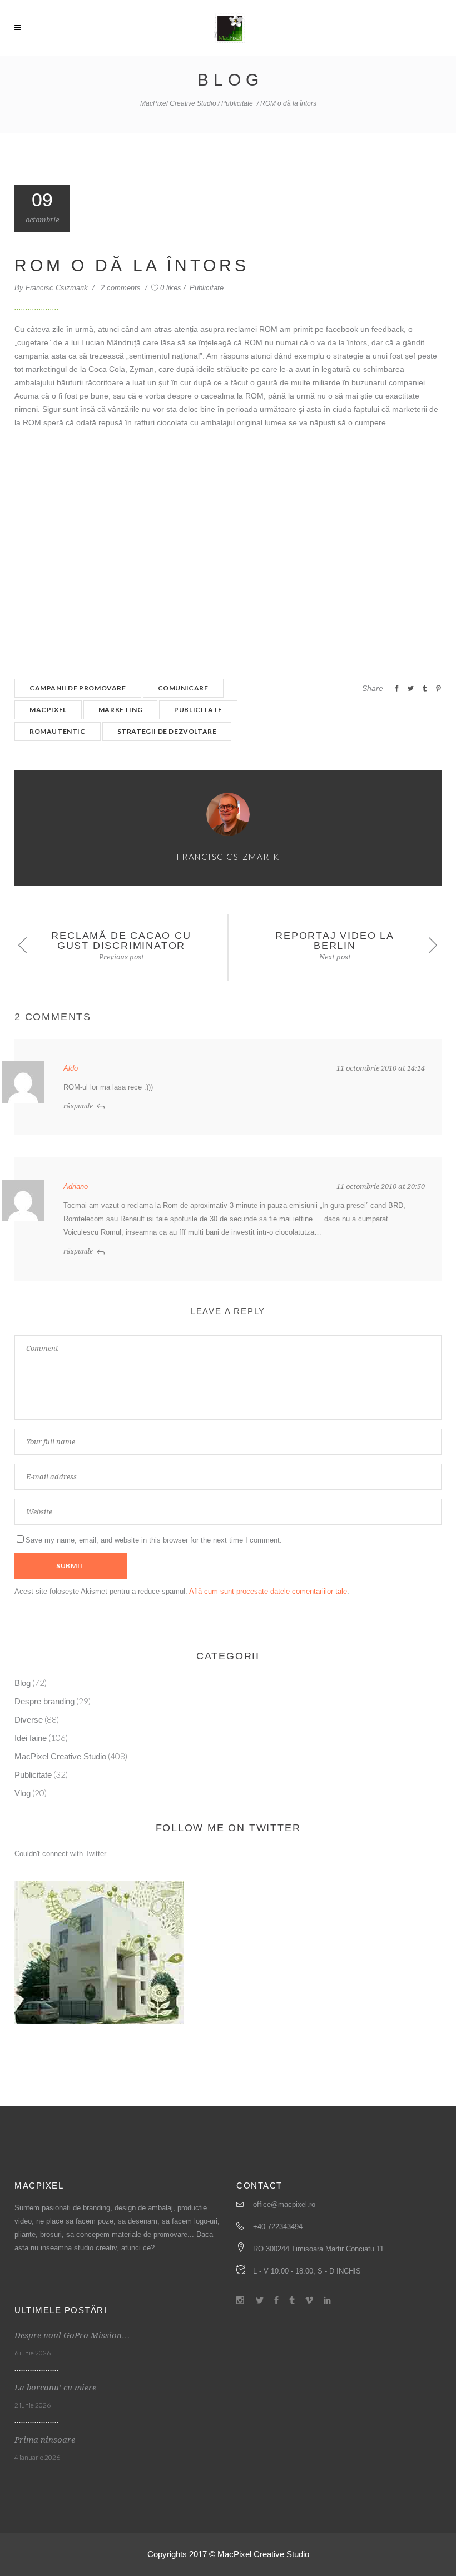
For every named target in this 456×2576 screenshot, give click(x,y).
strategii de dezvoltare (167, 731)
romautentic (58, 731)
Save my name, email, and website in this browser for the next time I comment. (154, 1540)
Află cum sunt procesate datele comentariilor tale (268, 1591)
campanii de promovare (78, 688)
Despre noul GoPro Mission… (72, 2335)
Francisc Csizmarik (58, 288)
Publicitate (237, 103)
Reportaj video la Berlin (335, 941)
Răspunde (78, 1106)
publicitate (198, 710)
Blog (23, 1683)
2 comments (122, 288)
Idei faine (31, 1738)
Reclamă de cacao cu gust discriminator (121, 941)
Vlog (23, 1793)
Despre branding (44, 1701)
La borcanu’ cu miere (55, 2388)
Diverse (29, 1720)
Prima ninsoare (45, 2440)
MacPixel (48, 710)
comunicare (183, 688)
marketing (120, 710)
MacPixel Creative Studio (178, 103)
